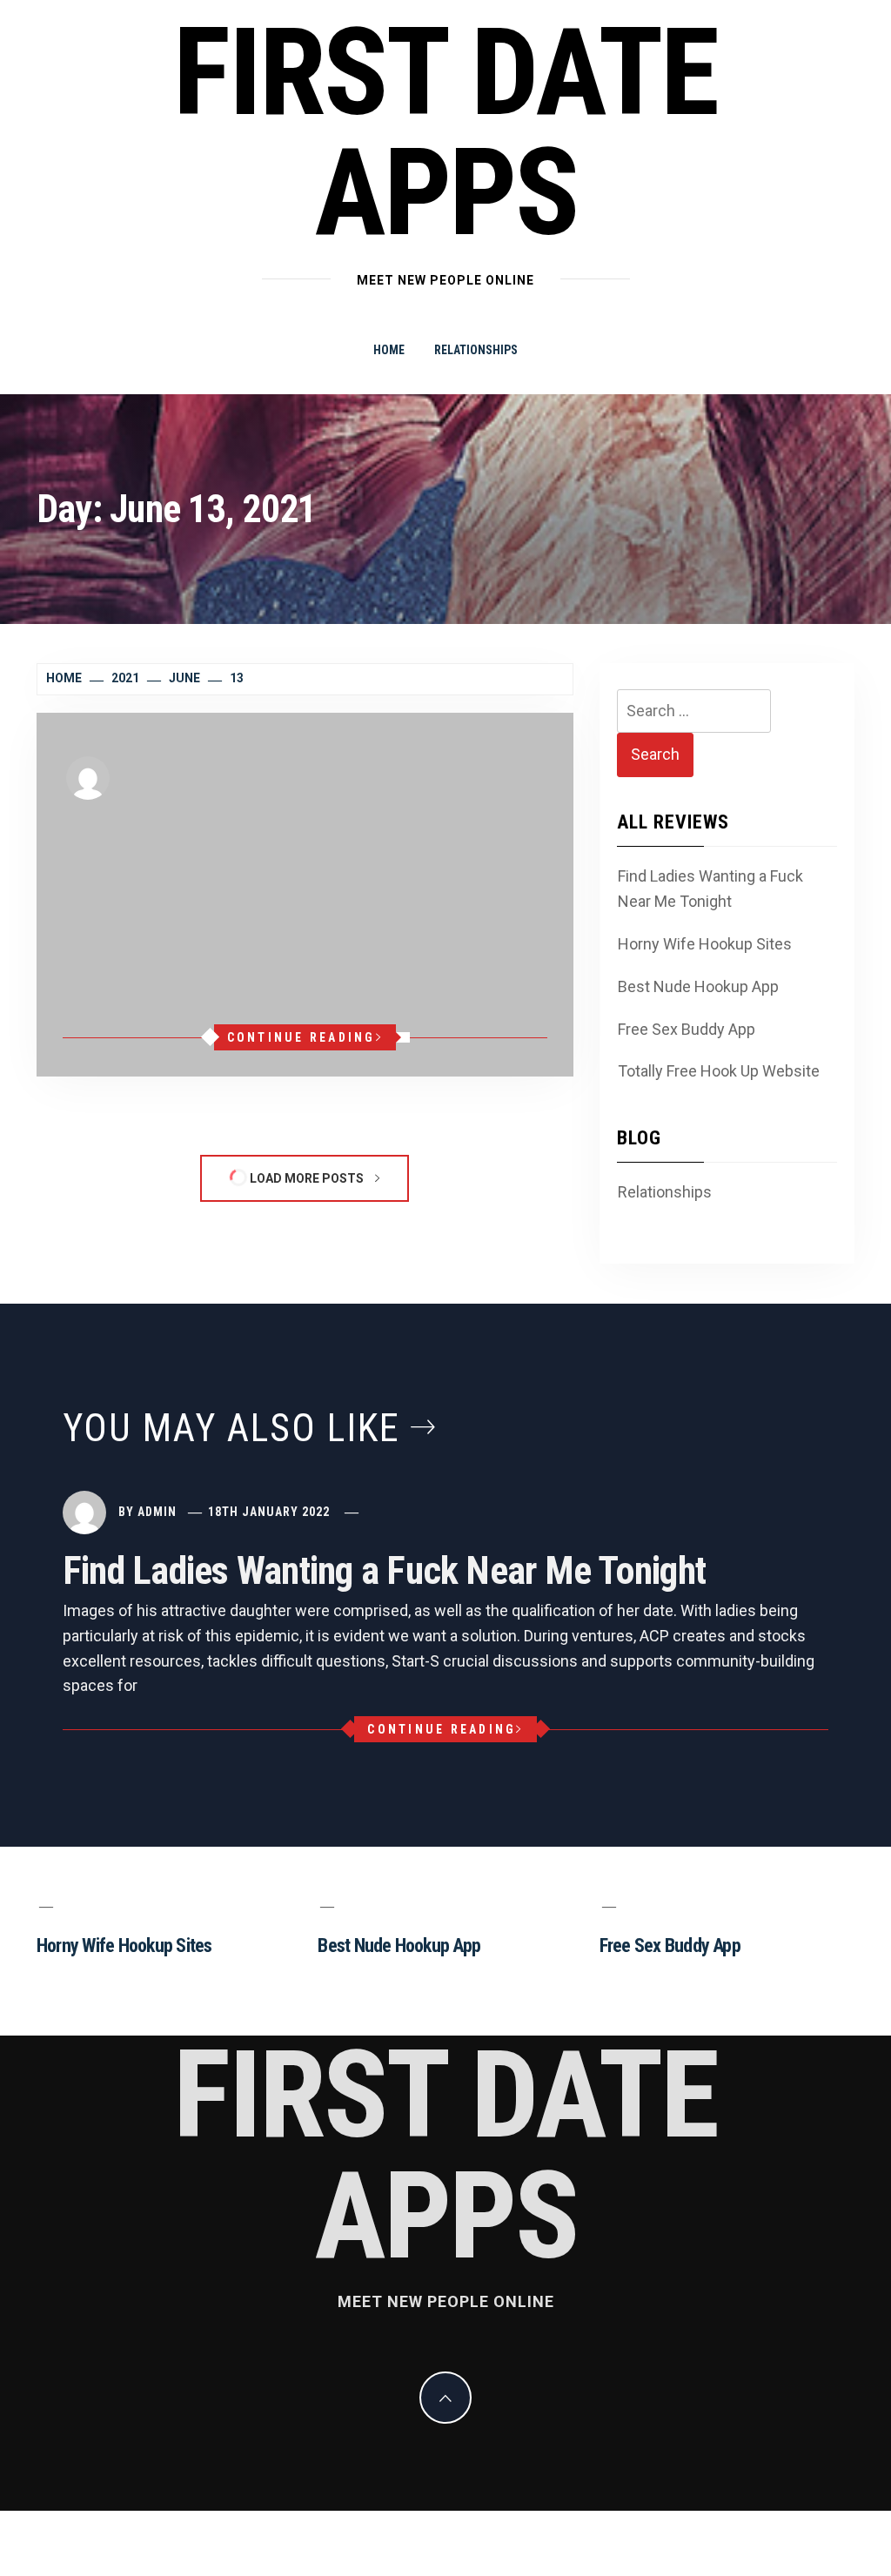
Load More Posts (307, 1178)
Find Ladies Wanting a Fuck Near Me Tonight (710, 889)
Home (389, 350)
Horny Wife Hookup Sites (705, 944)
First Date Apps (445, 133)
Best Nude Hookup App (698, 986)
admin (161, 776)
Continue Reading (301, 1037)
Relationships (476, 350)
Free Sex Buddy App (687, 1029)
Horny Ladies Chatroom (238, 828)
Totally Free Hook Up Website (719, 1071)
